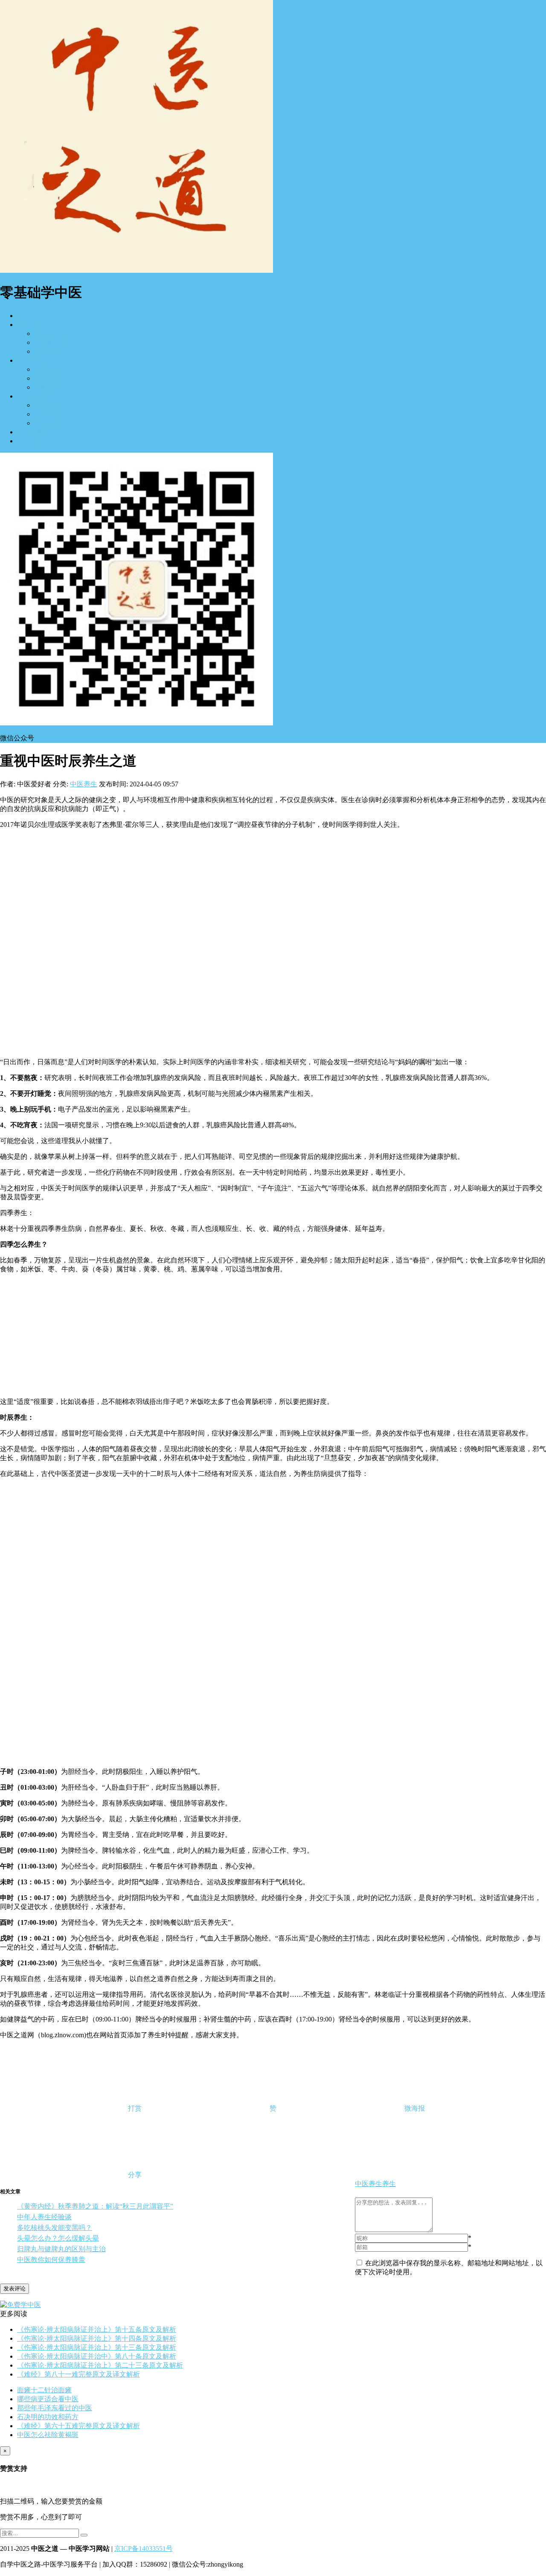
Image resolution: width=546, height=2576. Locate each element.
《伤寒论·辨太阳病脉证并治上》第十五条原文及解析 (97, 2329)
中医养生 (31, 396)
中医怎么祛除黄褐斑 (48, 2435)
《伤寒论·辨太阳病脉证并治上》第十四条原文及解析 (97, 2338)
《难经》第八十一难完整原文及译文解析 (78, 2374)
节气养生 (48, 423)
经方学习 (48, 334)
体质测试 (48, 405)
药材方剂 (48, 378)
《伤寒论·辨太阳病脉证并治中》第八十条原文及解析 (97, 2356)
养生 (389, 2184)
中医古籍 (31, 432)
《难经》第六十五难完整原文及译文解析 (78, 2426)
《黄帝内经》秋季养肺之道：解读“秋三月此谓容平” (95, 2206)
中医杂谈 (31, 441)
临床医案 (48, 369)
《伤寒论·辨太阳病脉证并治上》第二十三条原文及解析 (100, 2365)
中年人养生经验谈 (44, 2217)
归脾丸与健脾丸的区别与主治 (61, 2249)
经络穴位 (48, 387)
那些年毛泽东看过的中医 (55, 2408)
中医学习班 (51, 342)
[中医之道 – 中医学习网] (136, 270)
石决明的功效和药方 (48, 2417)
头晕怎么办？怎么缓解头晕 (58, 2238)
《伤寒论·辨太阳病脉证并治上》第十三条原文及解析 (97, 2347)
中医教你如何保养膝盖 (51, 2260)
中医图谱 (48, 351)
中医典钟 (48, 414)
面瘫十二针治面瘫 (44, 2390)
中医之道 (31, 360)
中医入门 (31, 325)
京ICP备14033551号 (144, 2549)
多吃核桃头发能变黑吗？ (55, 2228)
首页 (24, 316)
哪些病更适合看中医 (48, 2399)
